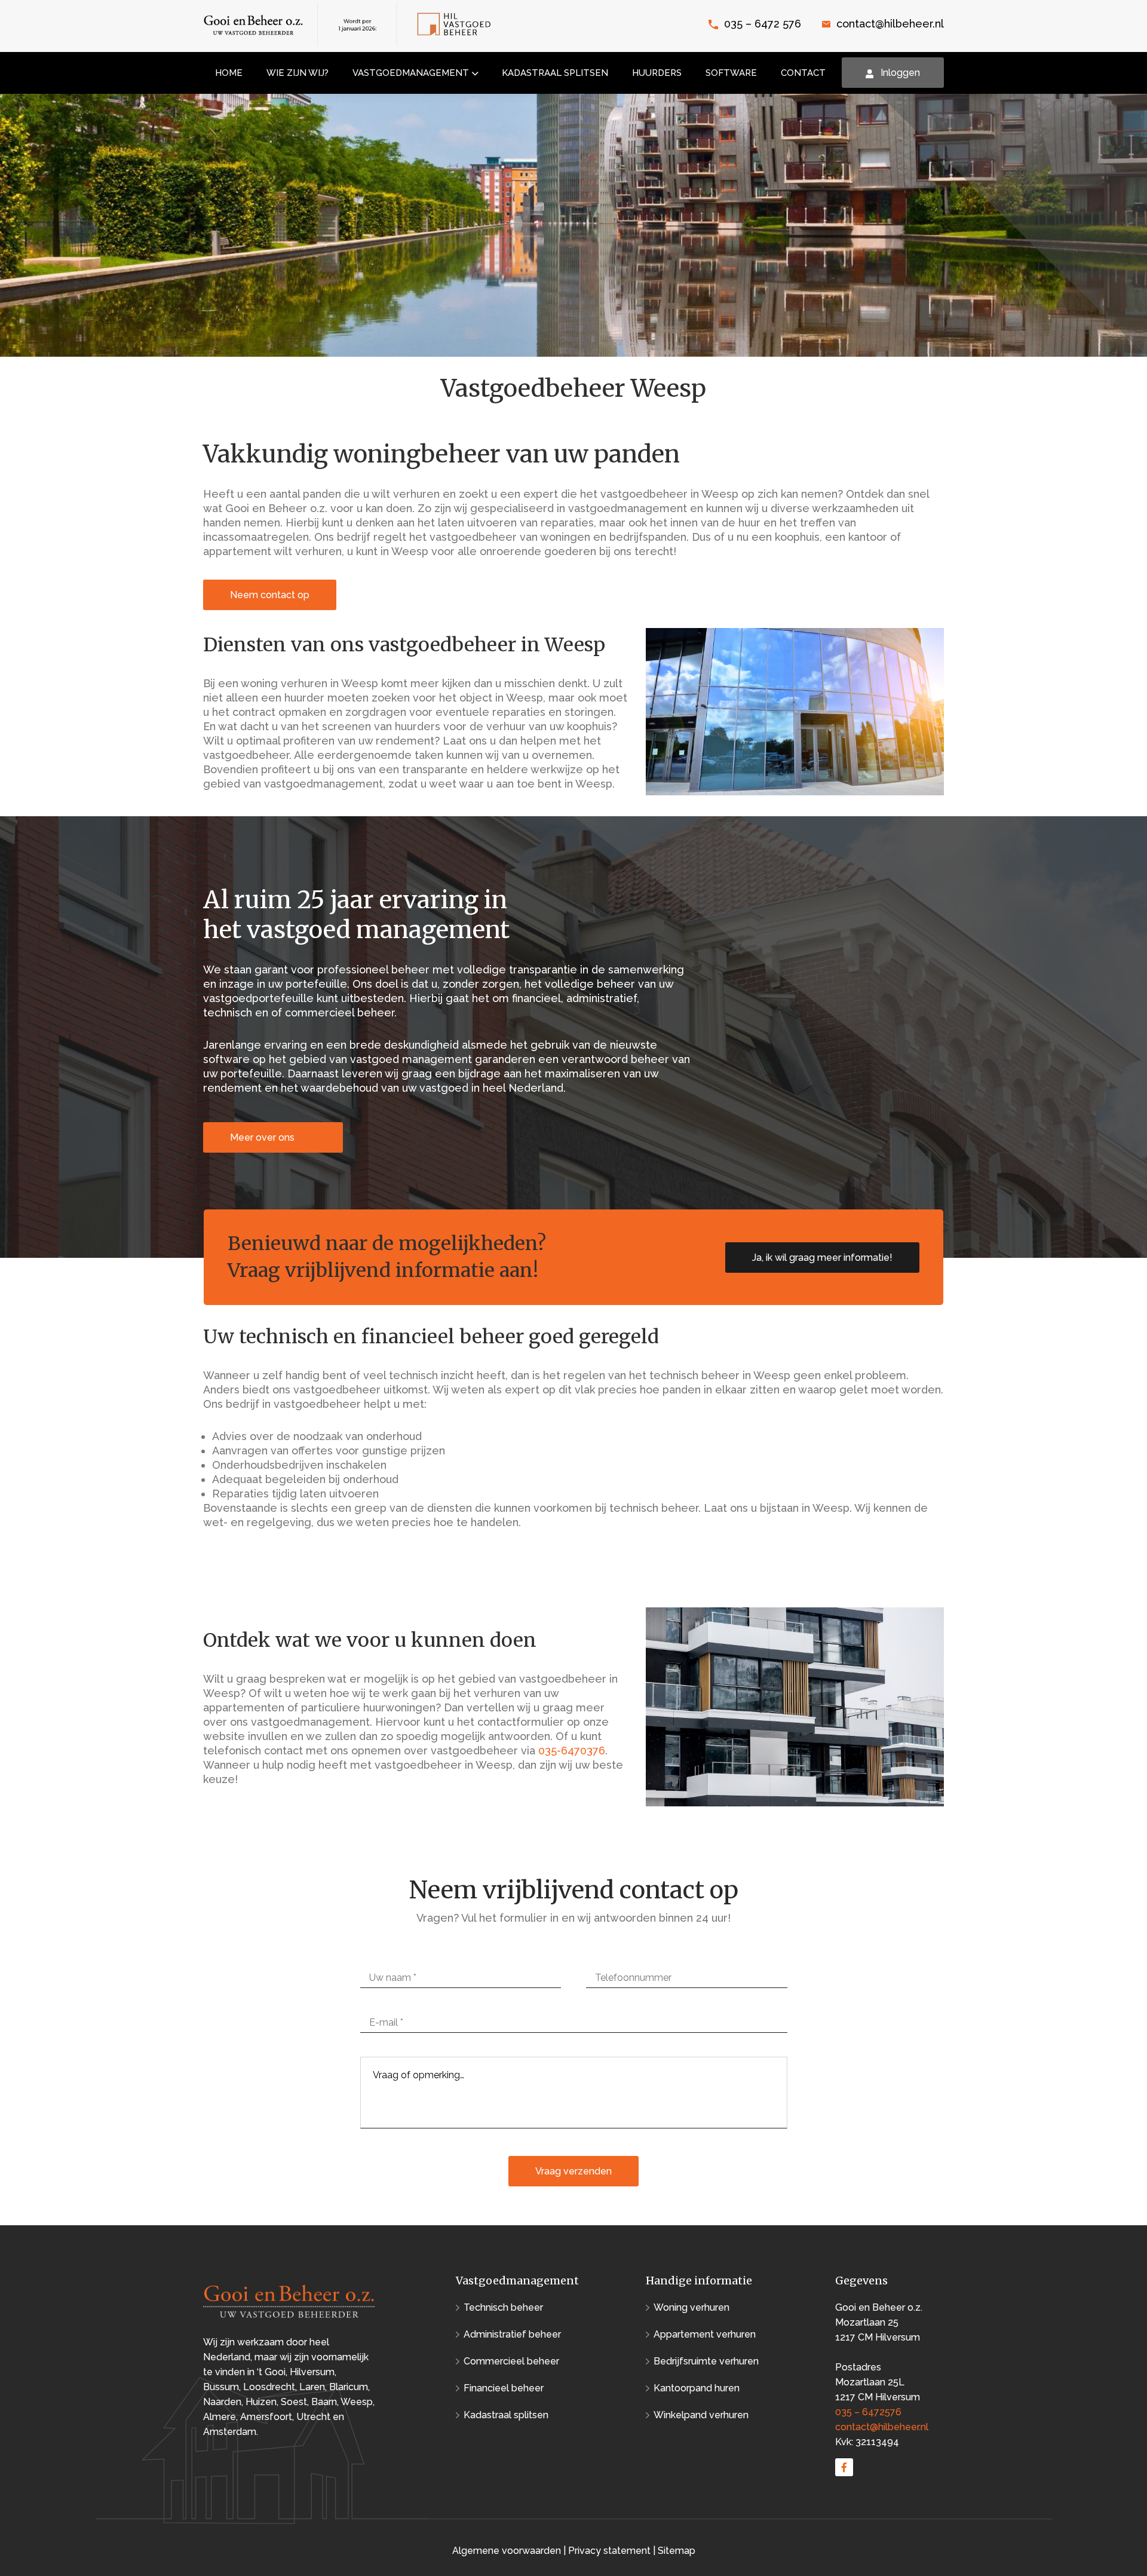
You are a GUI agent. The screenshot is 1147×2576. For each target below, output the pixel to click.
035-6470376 (572, 1750)
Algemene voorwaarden (508, 2551)
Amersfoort (266, 2417)
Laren (312, 2387)
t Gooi (272, 2372)
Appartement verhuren (705, 2334)
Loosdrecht (269, 2387)
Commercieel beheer (511, 2361)
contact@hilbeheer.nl (890, 24)
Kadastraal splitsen (506, 2415)
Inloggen (900, 73)
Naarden (222, 2402)
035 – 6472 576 (763, 24)
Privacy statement (609, 2551)
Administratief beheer (512, 2334)
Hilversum (312, 2372)
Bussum (221, 2387)
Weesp (357, 2402)
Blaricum (349, 2387)
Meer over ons (263, 1137)
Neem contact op (270, 595)
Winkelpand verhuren (701, 2415)
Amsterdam (230, 2432)
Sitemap (677, 2551)
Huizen (261, 2402)
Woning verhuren (691, 2307)
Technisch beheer (503, 2307)
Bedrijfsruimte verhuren (706, 2361)
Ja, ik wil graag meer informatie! (822, 1258)
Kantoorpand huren (697, 2388)
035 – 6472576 (868, 2412)
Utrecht (313, 2417)
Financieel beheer (504, 2388)
